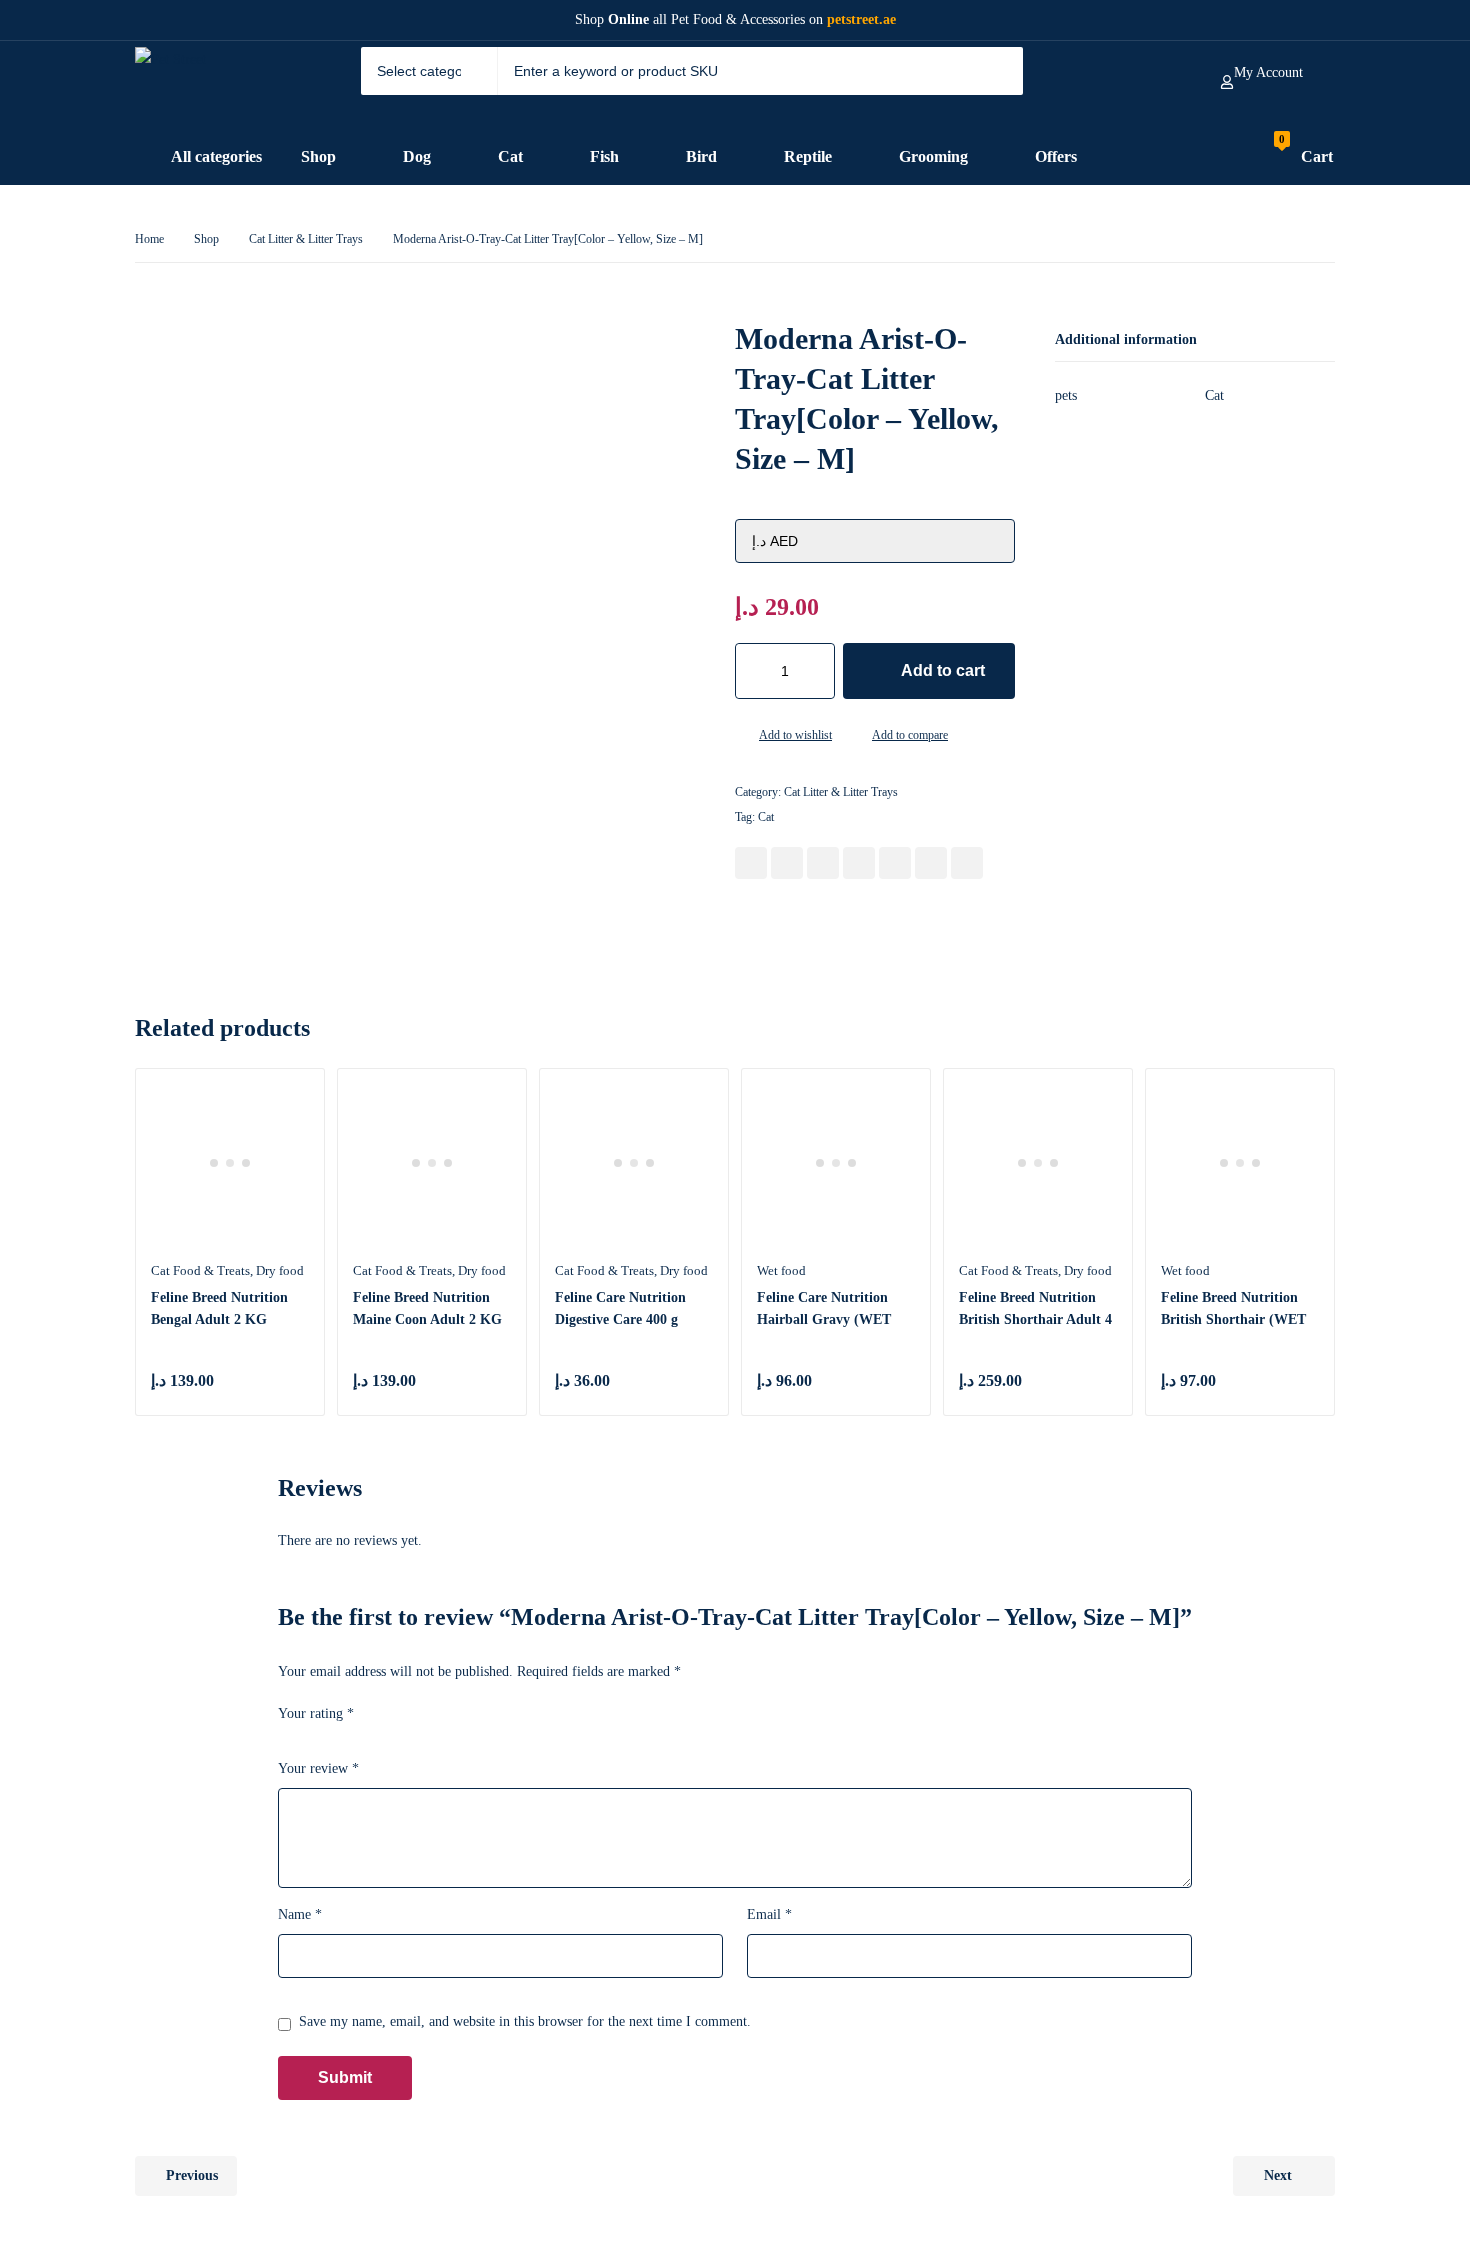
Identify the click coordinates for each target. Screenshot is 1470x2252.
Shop (206, 239)
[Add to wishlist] (743, 737)
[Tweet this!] (787, 863)
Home (149, 239)
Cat (766, 817)
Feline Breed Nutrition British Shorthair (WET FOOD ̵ (1233, 1319)
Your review (318, 1768)
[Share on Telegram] (967, 863)
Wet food (781, 1270)
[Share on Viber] (931, 863)
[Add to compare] (856, 737)
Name (300, 1914)
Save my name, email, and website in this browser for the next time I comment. (525, 2021)
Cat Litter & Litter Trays (306, 239)
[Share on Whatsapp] (895, 863)
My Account (1268, 72)
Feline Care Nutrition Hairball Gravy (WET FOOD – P (824, 1319)
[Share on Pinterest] (823, 863)
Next (1278, 2175)
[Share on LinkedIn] (859, 863)
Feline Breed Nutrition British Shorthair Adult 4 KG (1035, 1319)
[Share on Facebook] (751, 863)
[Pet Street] (212, 85)
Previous (192, 2175)
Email (769, 1914)
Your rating (316, 1713)
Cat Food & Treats (200, 1270)
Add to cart (943, 670)
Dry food (280, 1270)
